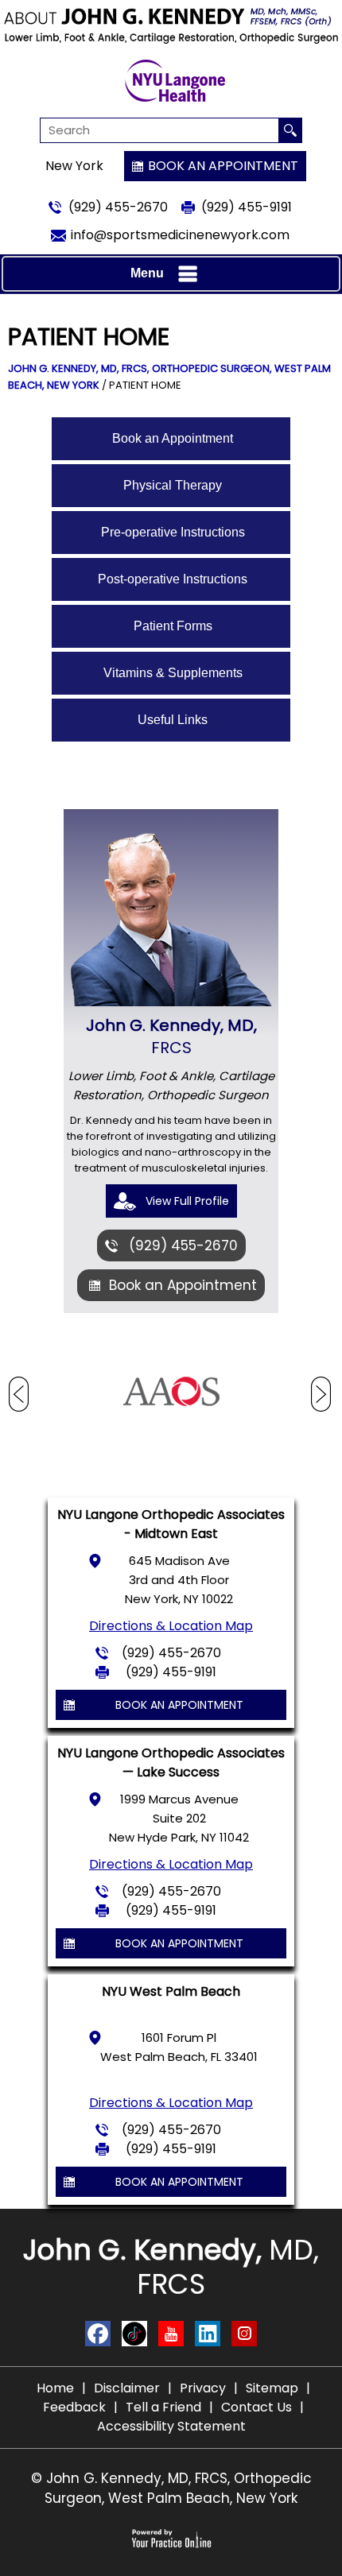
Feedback (74, 2407)
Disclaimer (127, 2388)
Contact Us (256, 2407)
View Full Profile (187, 1201)
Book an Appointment (223, 166)
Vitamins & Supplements (173, 673)
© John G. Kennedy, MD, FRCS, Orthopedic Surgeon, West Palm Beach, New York (171, 2488)
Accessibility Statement (171, 2426)
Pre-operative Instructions (173, 532)
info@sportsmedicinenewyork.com (180, 235)
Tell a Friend (163, 2407)
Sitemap (272, 2388)
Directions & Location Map (171, 1626)
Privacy (203, 2388)
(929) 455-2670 (118, 207)
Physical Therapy (173, 485)
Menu (147, 273)
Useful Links (173, 720)
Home (55, 2388)
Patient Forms (173, 626)
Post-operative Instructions (173, 579)
